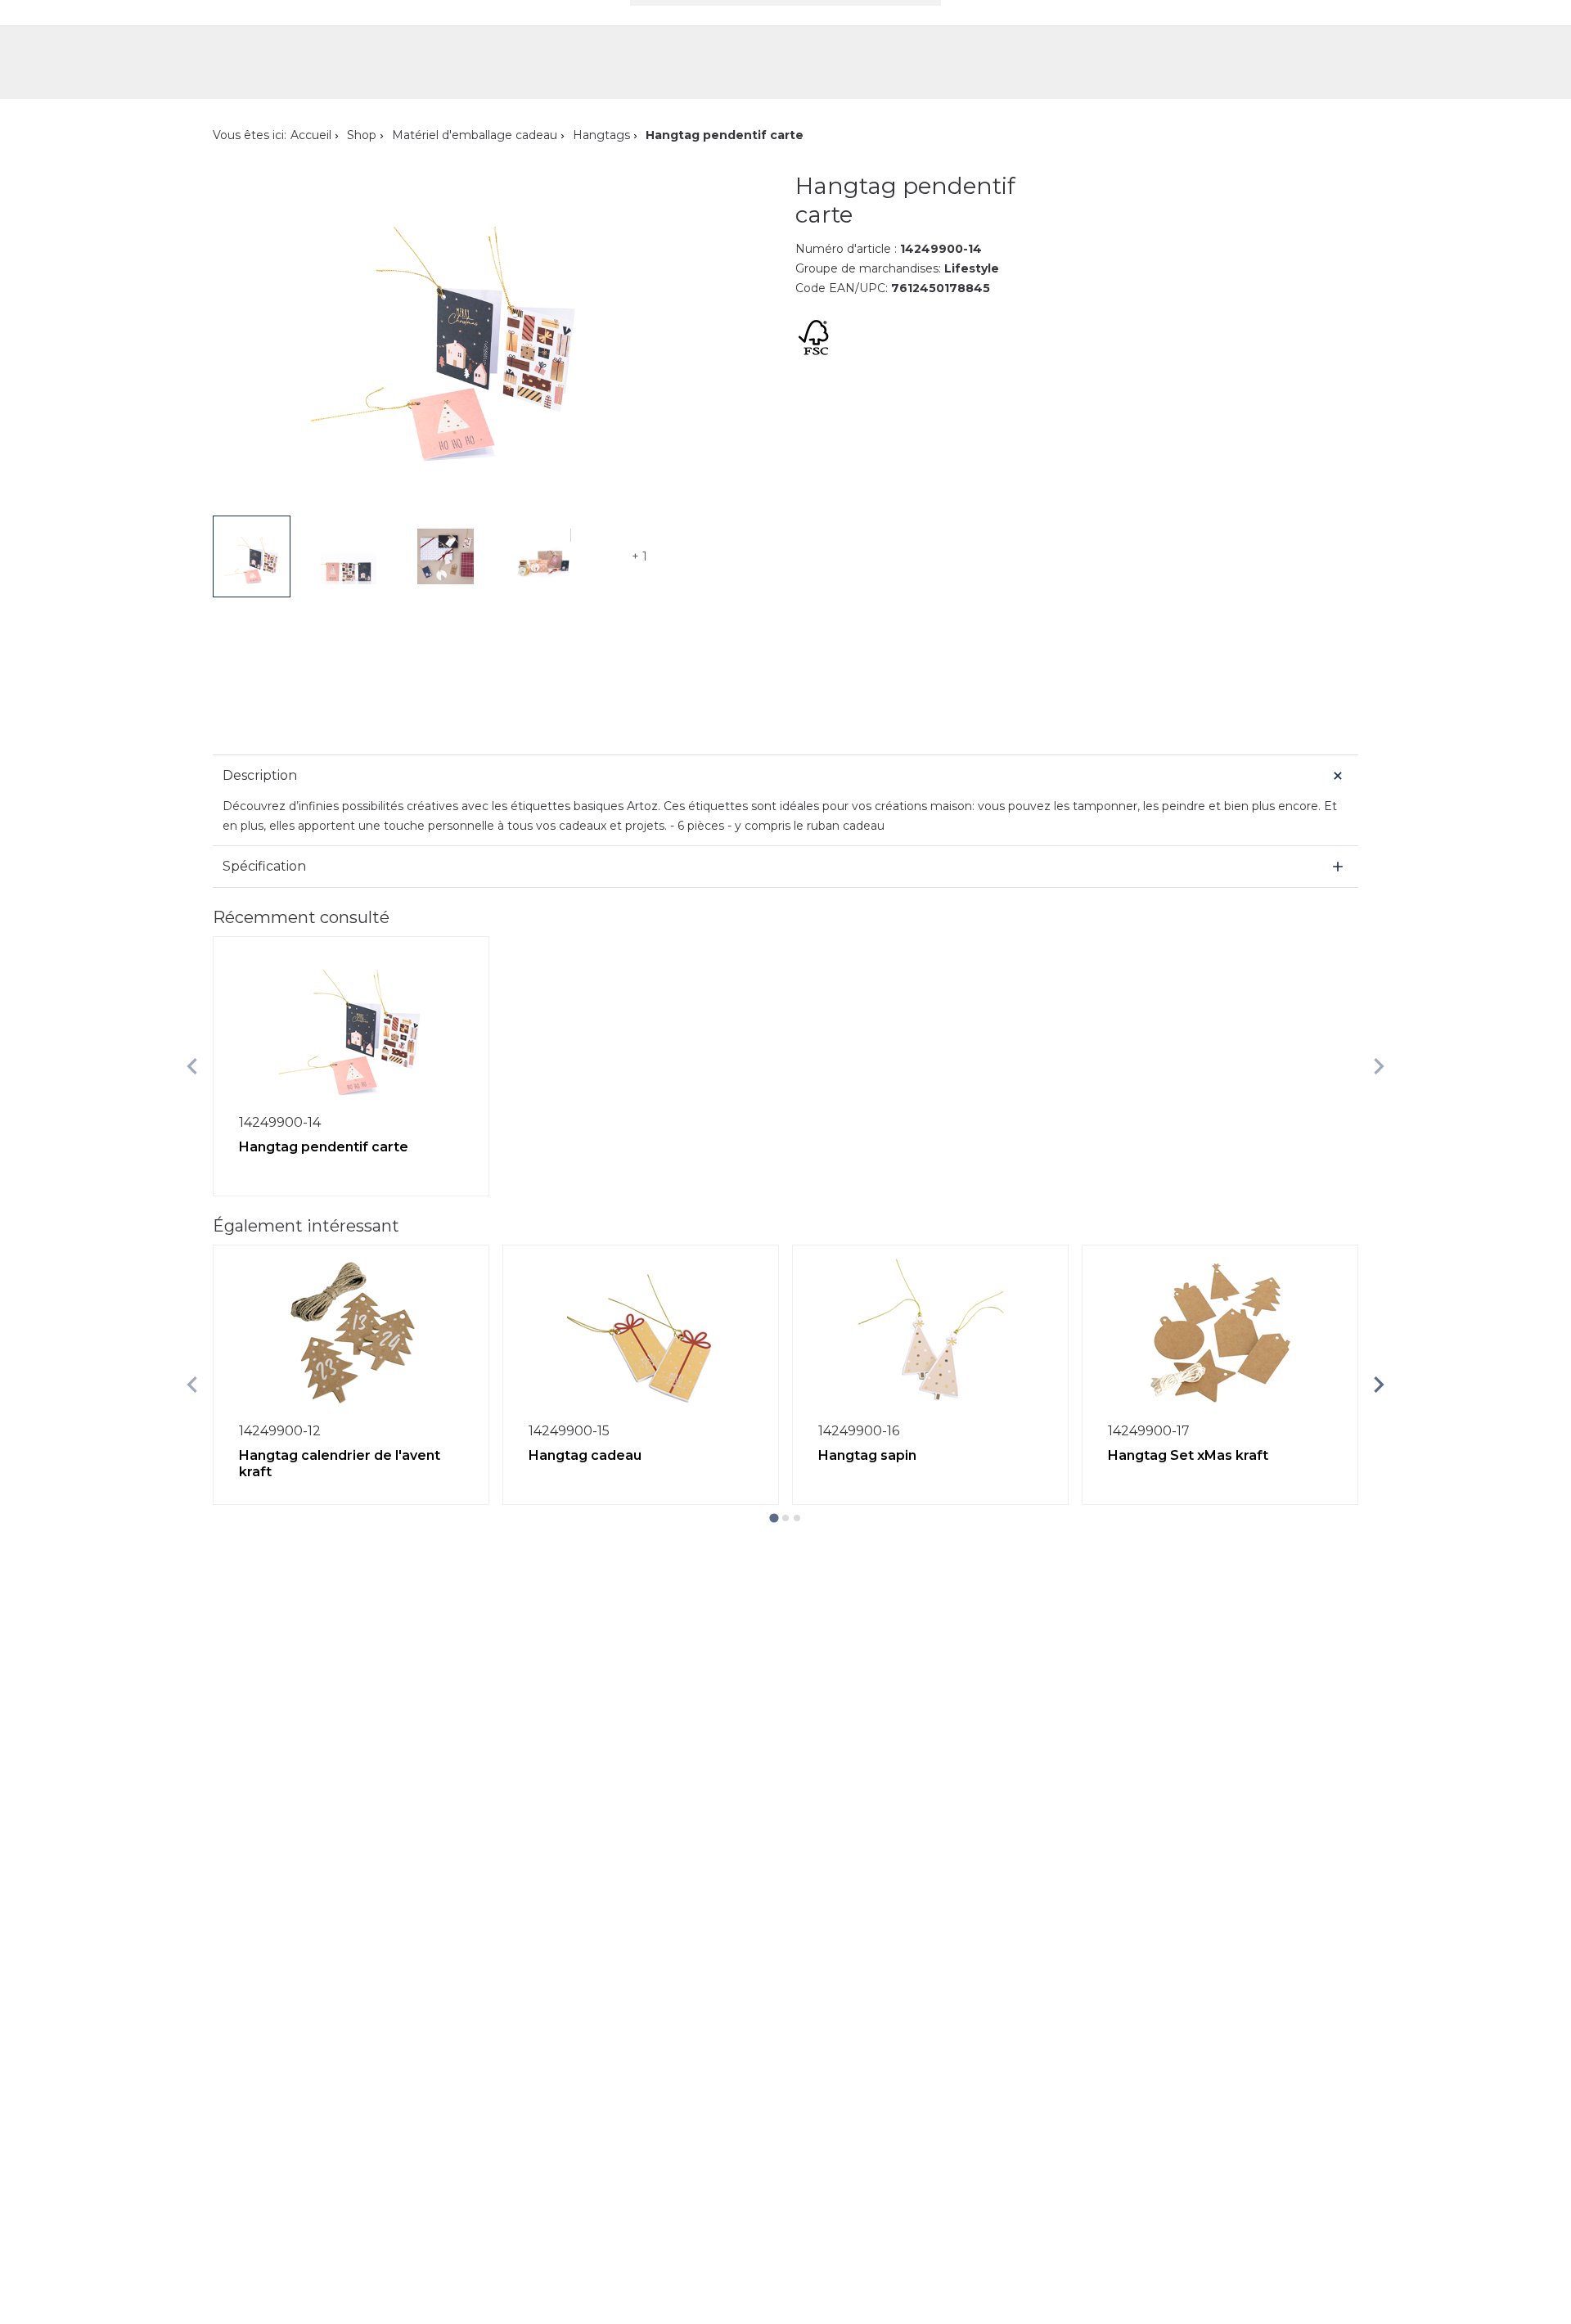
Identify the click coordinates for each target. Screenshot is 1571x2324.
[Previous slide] (192, 1066)
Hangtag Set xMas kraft (1188, 1455)
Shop (362, 135)
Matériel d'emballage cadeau (475, 135)
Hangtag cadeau (585, 1455)
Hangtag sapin (867, 1455)
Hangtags (601, 135)
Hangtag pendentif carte (324, 1147)
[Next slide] (1379, 1066)
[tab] (774, 1518)
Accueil (311, 135)
